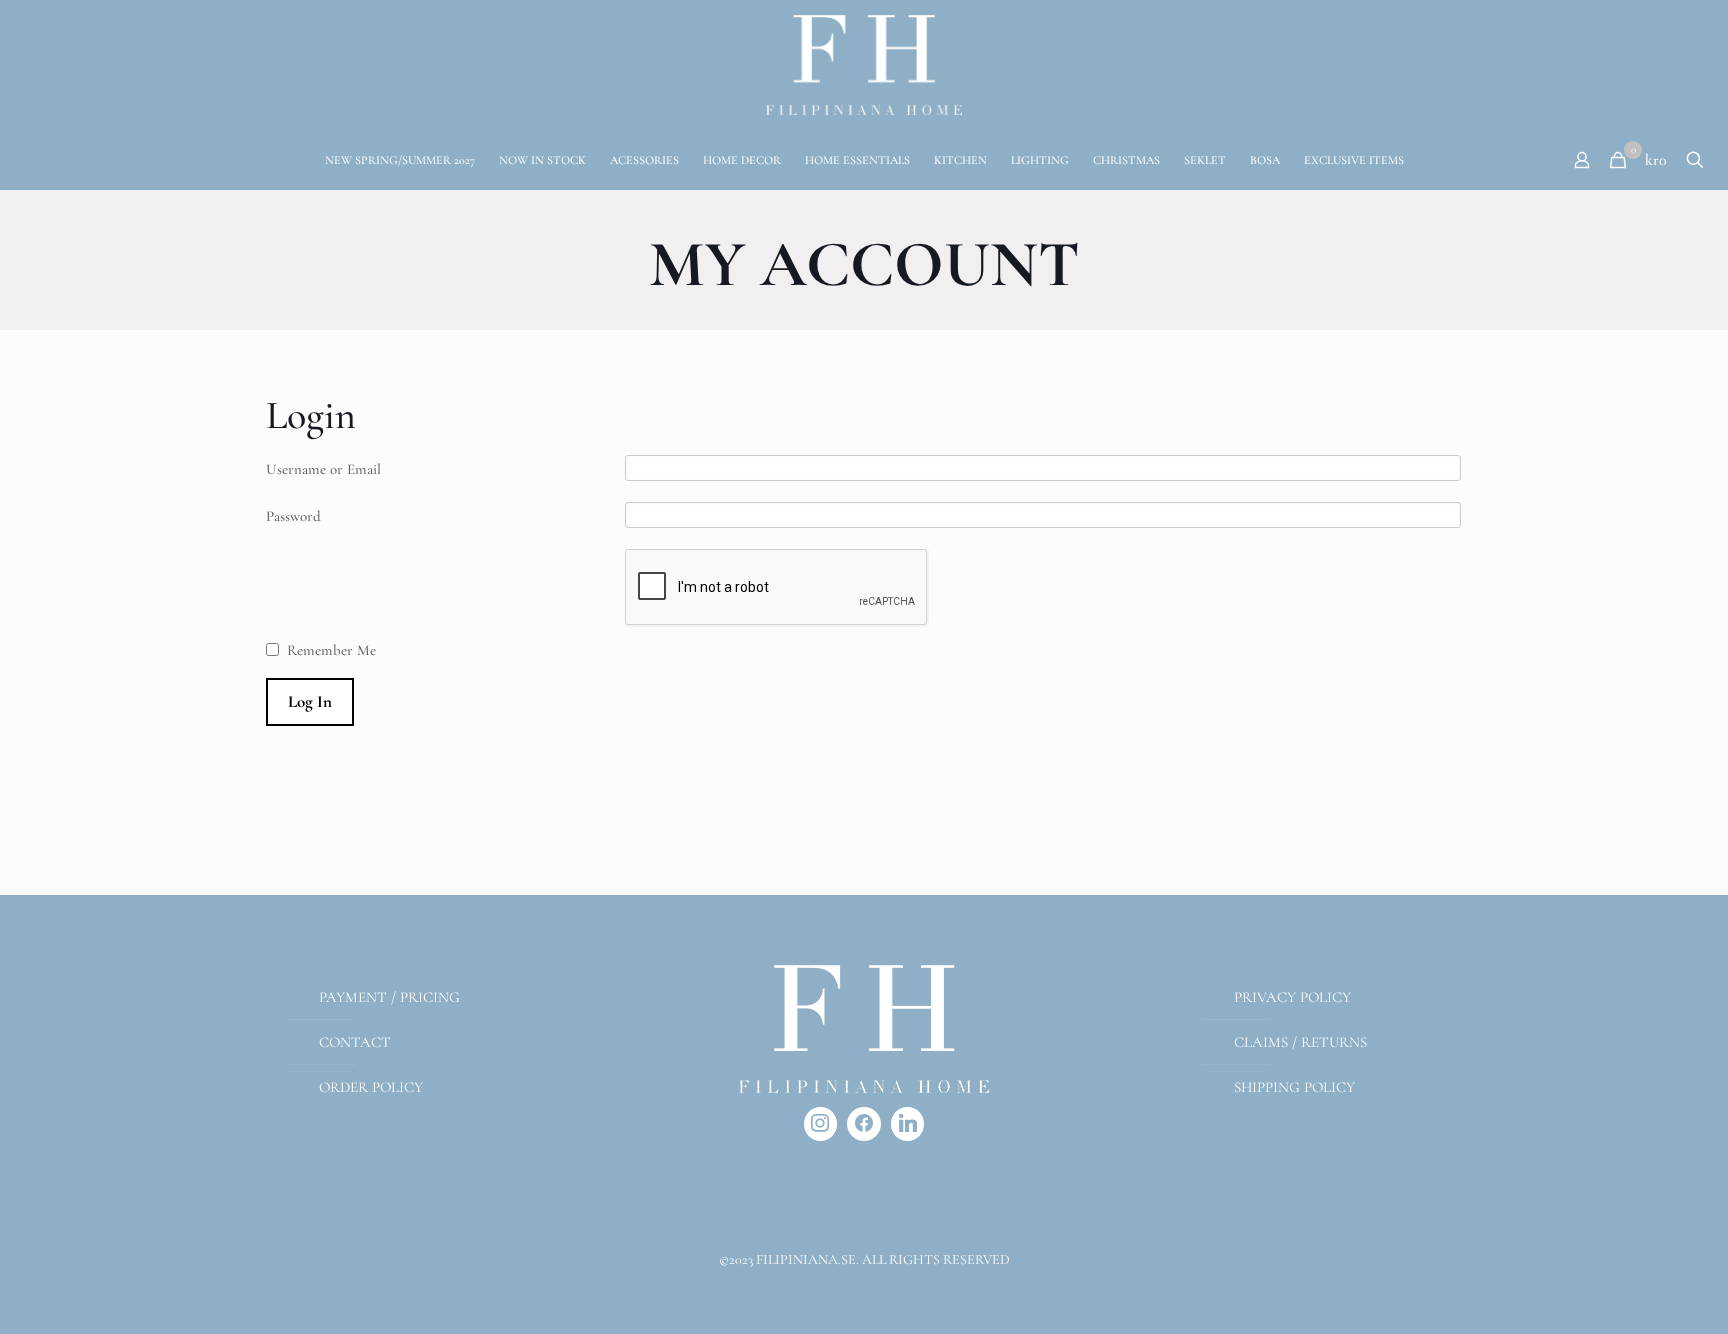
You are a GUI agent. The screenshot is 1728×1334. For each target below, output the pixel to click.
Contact (355, 1042)
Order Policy (371, 1087)
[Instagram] (821, 1124)
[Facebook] (864, 1124)
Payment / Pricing (389, 997)
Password (293, 516)
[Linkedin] (908, 1124)
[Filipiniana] (864, 65)
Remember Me (331, 650)
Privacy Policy (1292, 997)
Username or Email (323, 469)
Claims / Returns (1300, 1042)
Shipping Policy (1294, 1087)
